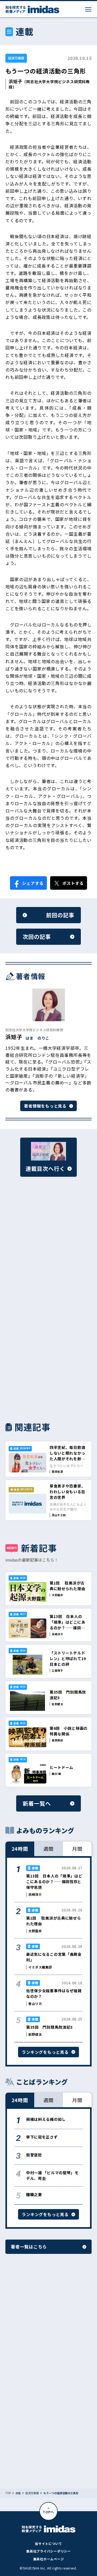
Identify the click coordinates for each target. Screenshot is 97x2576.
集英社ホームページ (48, 2559)
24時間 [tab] (20, 1849)
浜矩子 (15, 81)
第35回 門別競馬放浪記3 (49, 2027)
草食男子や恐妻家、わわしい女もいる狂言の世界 (67, 1492)
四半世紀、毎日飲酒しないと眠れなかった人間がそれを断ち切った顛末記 (67, 1456)
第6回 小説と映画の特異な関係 (69, 1731)
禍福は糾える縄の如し (46, 2119)
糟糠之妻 (34, 2194)
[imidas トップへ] (32, 9)
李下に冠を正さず (42, 2137)
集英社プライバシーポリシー (48, 2551)
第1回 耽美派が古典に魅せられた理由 (67, 1586)
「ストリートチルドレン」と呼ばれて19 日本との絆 (70, 1658)
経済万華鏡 (16, 58)
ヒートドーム (61, 1767)
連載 (18, 2493)
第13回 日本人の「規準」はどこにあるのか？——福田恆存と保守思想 (67, 1625)
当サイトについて (48, 2543)
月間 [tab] (77, 1849)
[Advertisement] (48, 1247)
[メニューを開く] (88, 9)
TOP (8, 2493)
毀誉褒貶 (34, 2155)
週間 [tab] (48, 1849)
